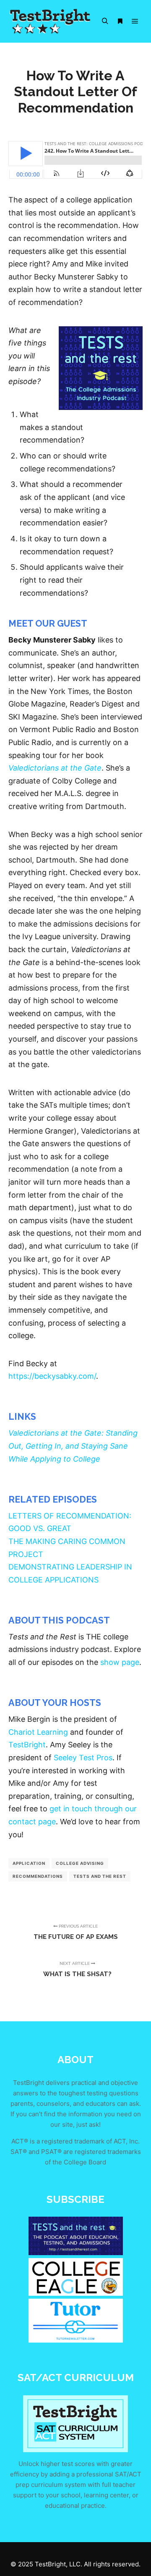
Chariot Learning (38, 1732)
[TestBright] (50, 21)
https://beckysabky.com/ (52, 1376)
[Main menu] (135, 21)
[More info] (120, 21)
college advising (80, 1863)
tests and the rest (100, 1876)
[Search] (105, 21)
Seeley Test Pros (83, 1758)
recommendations (38, 1876)
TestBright (27, 1745)
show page (120, 1662)
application (29, 1863)
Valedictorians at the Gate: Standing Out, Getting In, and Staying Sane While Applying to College (73, 1446)
